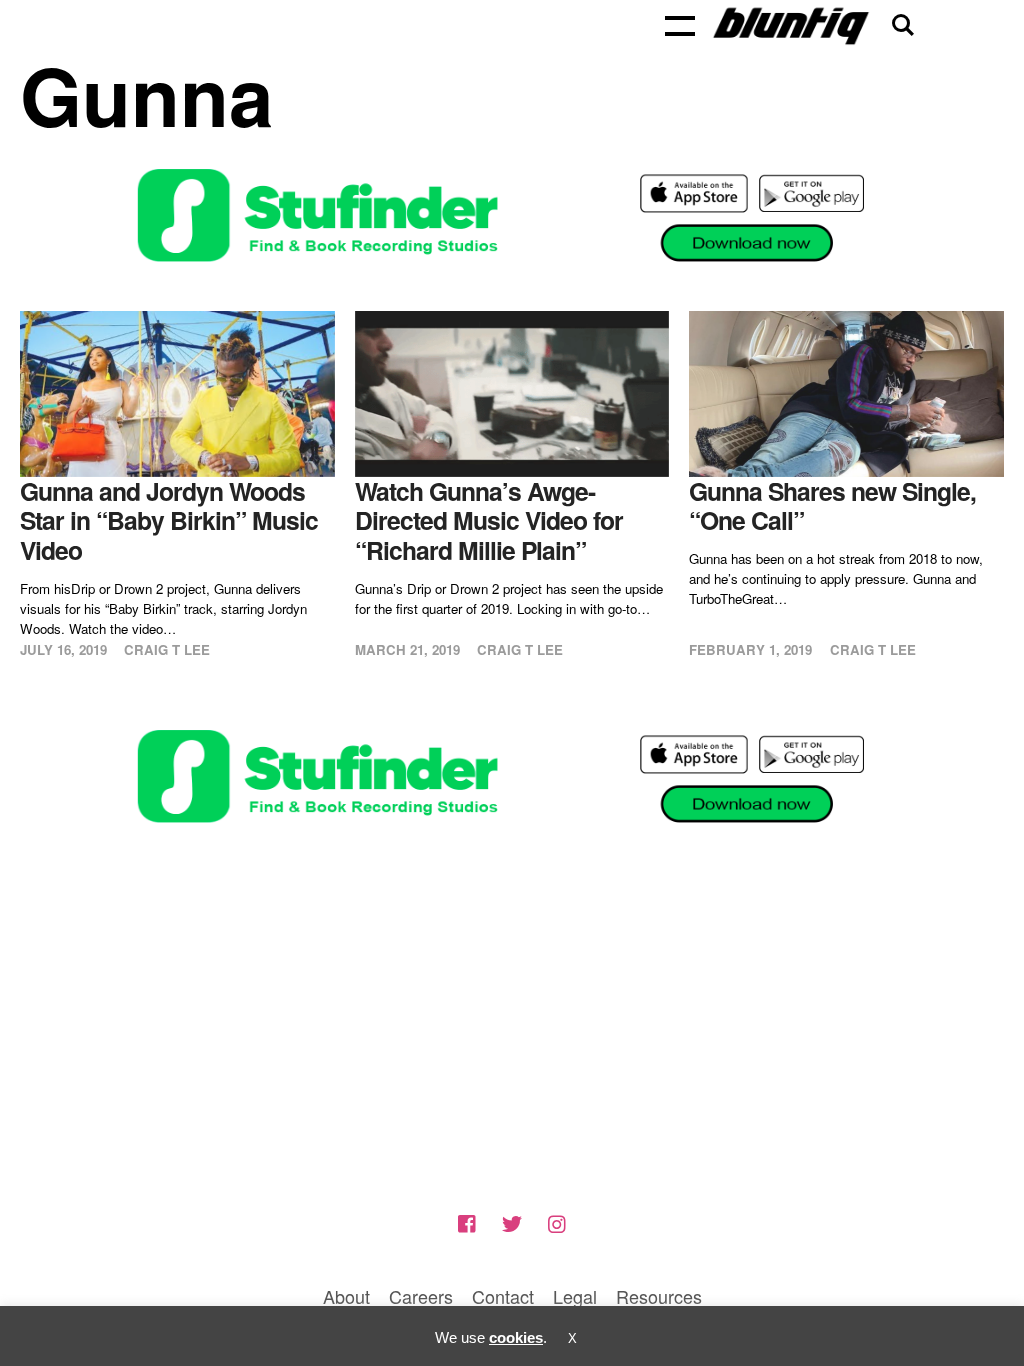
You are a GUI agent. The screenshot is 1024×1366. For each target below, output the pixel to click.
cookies (516, 1337)
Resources (659, 1296)
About (346, 1296)
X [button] (572, 1338)
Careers (421, 1296)
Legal (575, 1296)
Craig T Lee (167, 649)
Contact (503, 1296)
